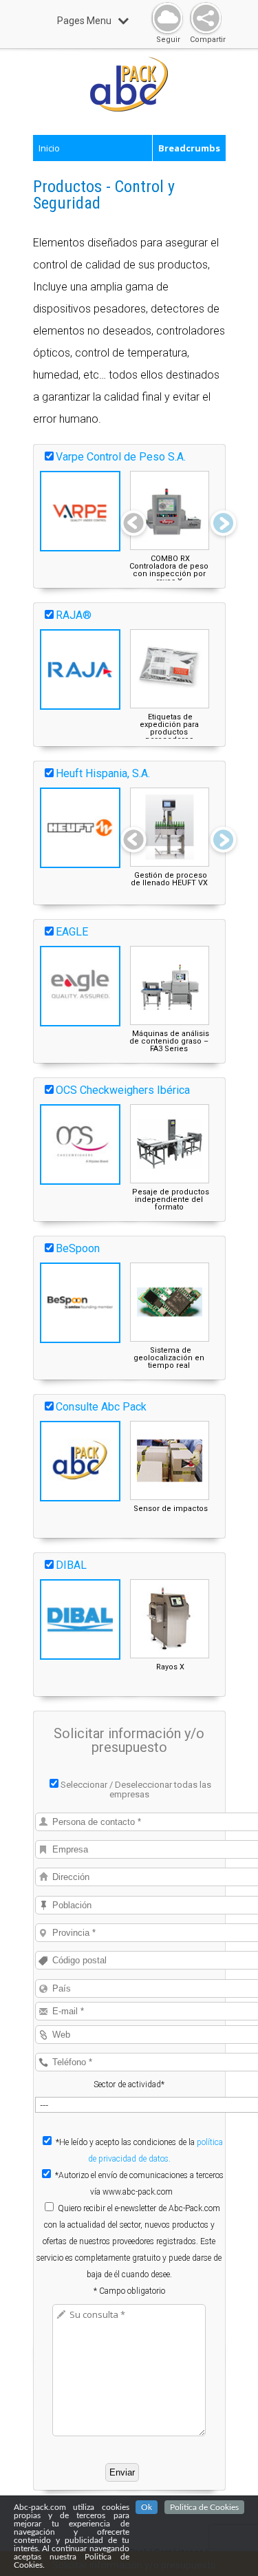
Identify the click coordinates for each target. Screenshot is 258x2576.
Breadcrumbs (189, 148)
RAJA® (74, 615)
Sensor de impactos (171, 1509)
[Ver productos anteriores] (133, 525)
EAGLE (72, 932)
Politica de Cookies (204, 2507)
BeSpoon (78, 1248)
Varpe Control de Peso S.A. (121, 457)
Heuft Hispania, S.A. (103, 773)
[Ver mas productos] (223, 525)
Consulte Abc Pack (101, 1407)
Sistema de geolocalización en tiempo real (169, 1358)
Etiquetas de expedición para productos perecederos (169, 728)
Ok (147, 2507)
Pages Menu (84, 21)
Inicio (49, 148)
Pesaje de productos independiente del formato (171, 1200)
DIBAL (71, 1565)
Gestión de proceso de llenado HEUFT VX (169, 879)
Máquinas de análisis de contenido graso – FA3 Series (169, 1041)
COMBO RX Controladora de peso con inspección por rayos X (169, 570)
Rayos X (170, 1667)
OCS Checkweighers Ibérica (123, 1090)
